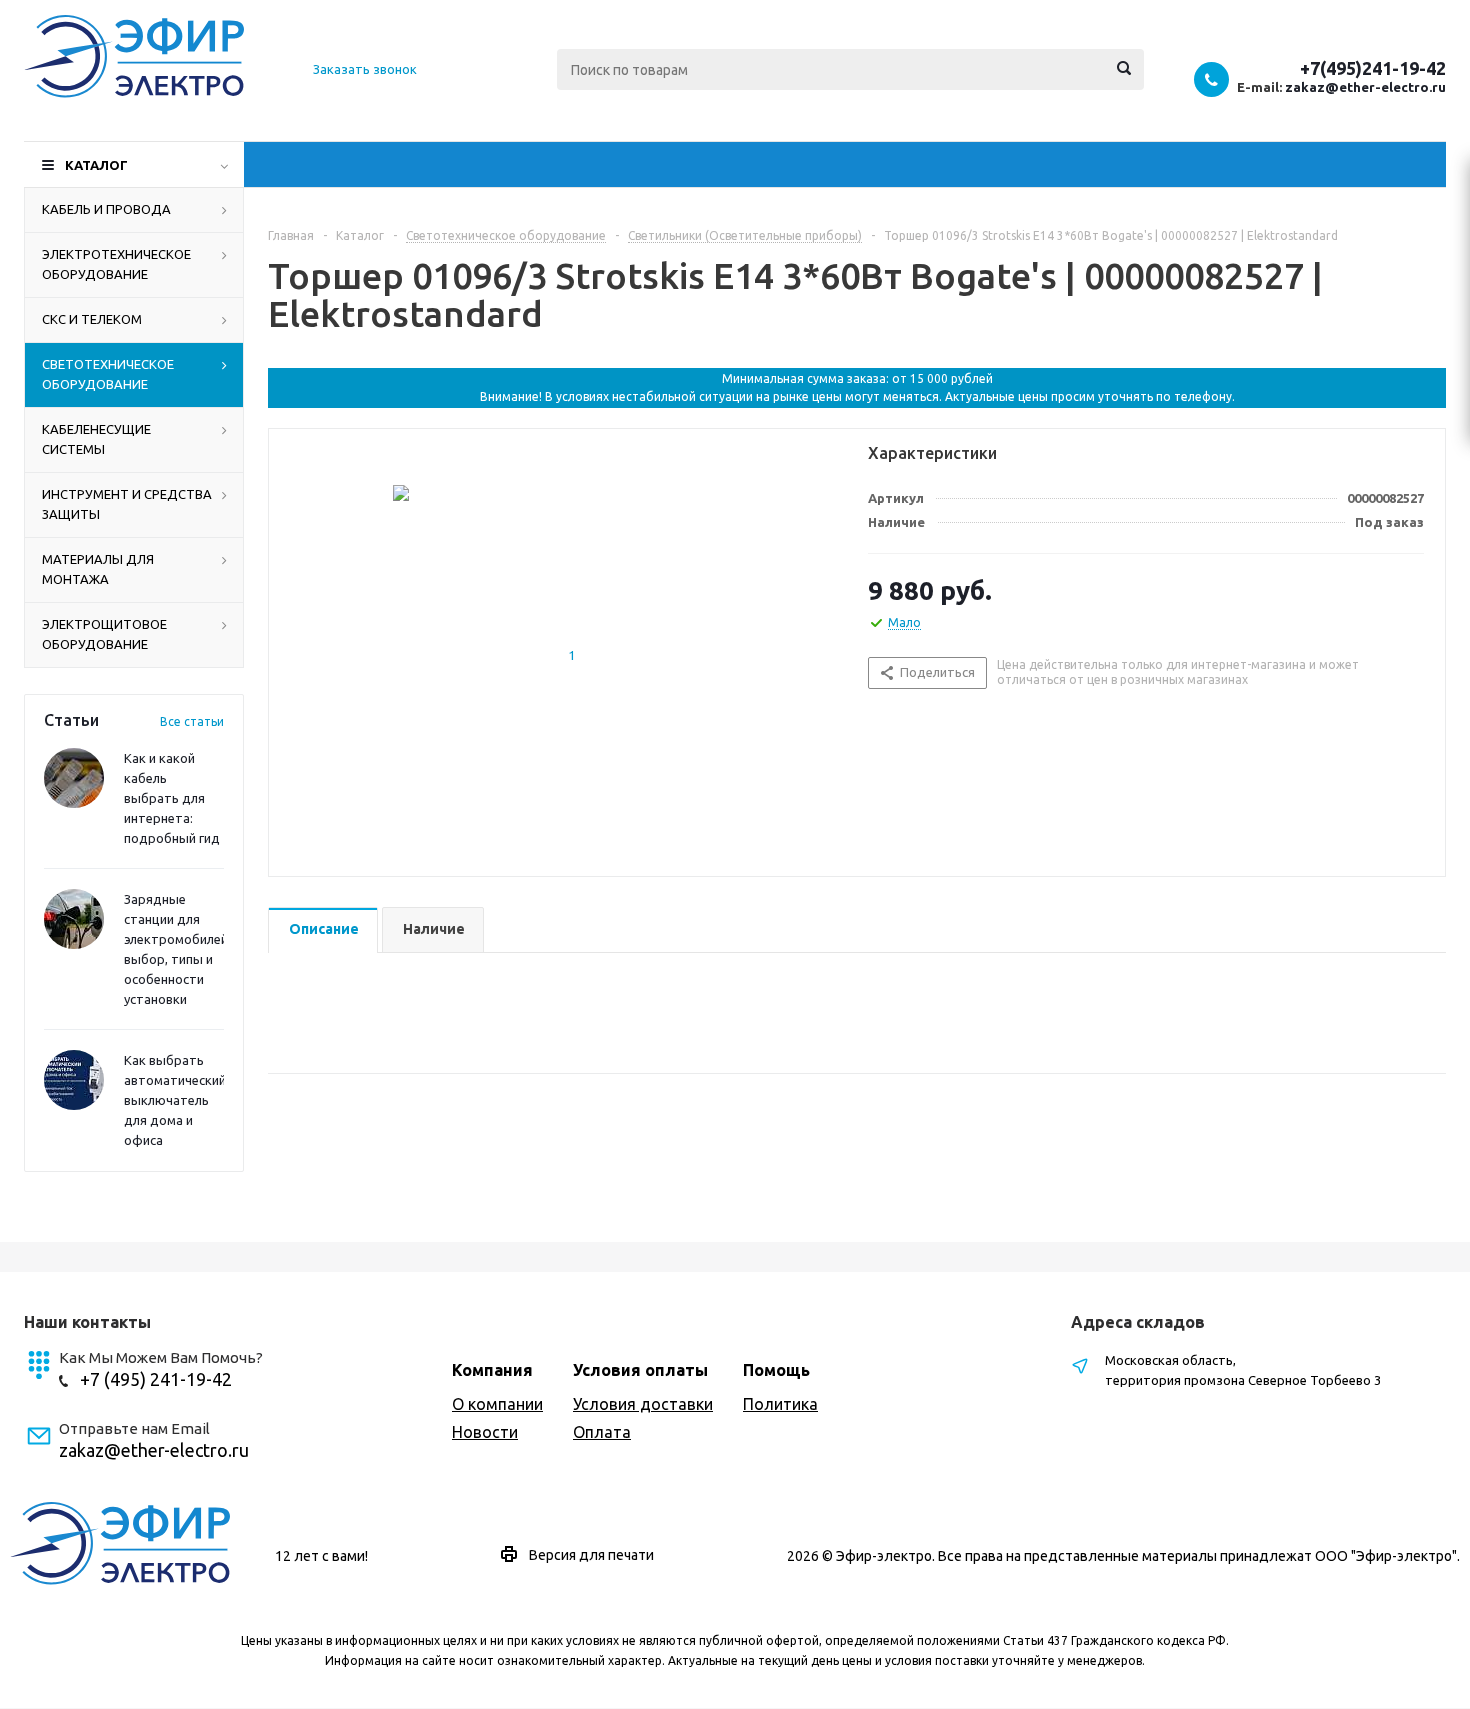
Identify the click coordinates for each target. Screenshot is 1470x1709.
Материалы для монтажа (98, 569)
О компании (497, 1404)
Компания (492, 1370)
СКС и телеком (92, 319)
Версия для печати (591, 1555)
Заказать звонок (365, 69)
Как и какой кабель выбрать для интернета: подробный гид (172, 798)
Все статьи (192, 721)
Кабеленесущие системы (96, 439)
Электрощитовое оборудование (104, 634)
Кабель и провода (106, 209)
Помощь (776, 1370)
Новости (485, 1432)
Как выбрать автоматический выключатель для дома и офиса (175, 1100)
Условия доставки (643, 1404)
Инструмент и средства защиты (127, 504)
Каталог (96, 165)
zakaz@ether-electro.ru (1365, 87)
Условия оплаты (640, 1370)
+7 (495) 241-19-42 (156, 1379)
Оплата (602, 1432)
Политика (780, 1404)
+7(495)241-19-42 (1373, 68)
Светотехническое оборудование (108, 374)
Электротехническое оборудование (116, 264)
